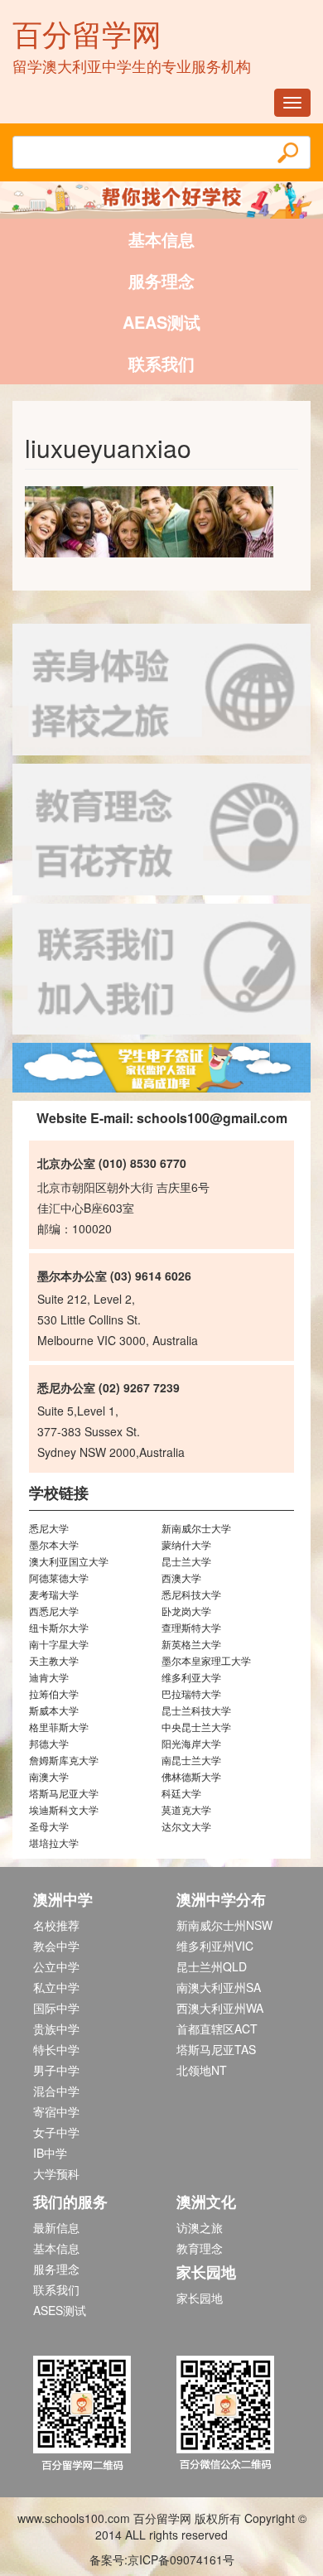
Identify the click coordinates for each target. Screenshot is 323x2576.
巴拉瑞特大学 (191, 1693)
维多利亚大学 (191, 1677)
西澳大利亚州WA (220, 2008)
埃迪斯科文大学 (64, 1809)
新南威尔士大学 (196, 1528)
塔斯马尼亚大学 (64, 1793)
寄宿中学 (56, 2111)
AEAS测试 (161, 322)
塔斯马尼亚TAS (216, 2049)
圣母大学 (49, 1826)
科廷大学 (181, 1793)
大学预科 (56, 2173)
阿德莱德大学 (59, 1577)
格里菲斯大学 (59, 1727)
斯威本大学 (54, 1710)
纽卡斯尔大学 (59, 1627)
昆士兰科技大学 (196, 1710)
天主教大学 (54, 1660)
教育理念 (200, 2248)
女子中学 (56, 2132)
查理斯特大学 (191, 1627)
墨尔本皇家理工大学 (206, 1660)
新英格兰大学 (191, 1644)
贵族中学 (56, 2028)
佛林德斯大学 (191, 1776)
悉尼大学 (49, 1528)
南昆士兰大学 (191, 1760)
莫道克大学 (186, 1809)
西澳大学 (181, 1577)
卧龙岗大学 (186, 1611)
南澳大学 (49, 1776)
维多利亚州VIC (215, 1946)
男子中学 (56, 2070)
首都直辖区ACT (217, 2028)
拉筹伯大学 (54, 1693)
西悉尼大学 (54, 1611)
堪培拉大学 (54, 1843)
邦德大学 (49, 1743)
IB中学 (50, 2153)
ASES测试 (60, 2310)
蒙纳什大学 (186, 1544)
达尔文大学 (186, 1826)
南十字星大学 (59, 1644)
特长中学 (56, 2049)
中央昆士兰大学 (196, 1727)
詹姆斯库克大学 (64, 1760)
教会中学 (56, 1946)
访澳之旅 (200, 2227)
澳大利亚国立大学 (69, 1561)
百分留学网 (87, 33)
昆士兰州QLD (212, 1966)
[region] (161, 1068)
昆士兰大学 (186, 1561)
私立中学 (56, 1987)
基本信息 (161, 239)
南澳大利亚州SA (219, 1987)
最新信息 (56, 2227)
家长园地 (200, 2298)
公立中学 (56, 1966)
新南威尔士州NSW (224, 1925)
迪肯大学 (49, 1677)
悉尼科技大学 (191, 1594)
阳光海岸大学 (191, 1743)
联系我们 (161, 363)
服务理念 (161, 280)
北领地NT (202, 2070)
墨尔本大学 (54, 1544)
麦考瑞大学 (54, 1594)
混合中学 (56, 2091)
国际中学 (56, 2008)
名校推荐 (56, 1925)
